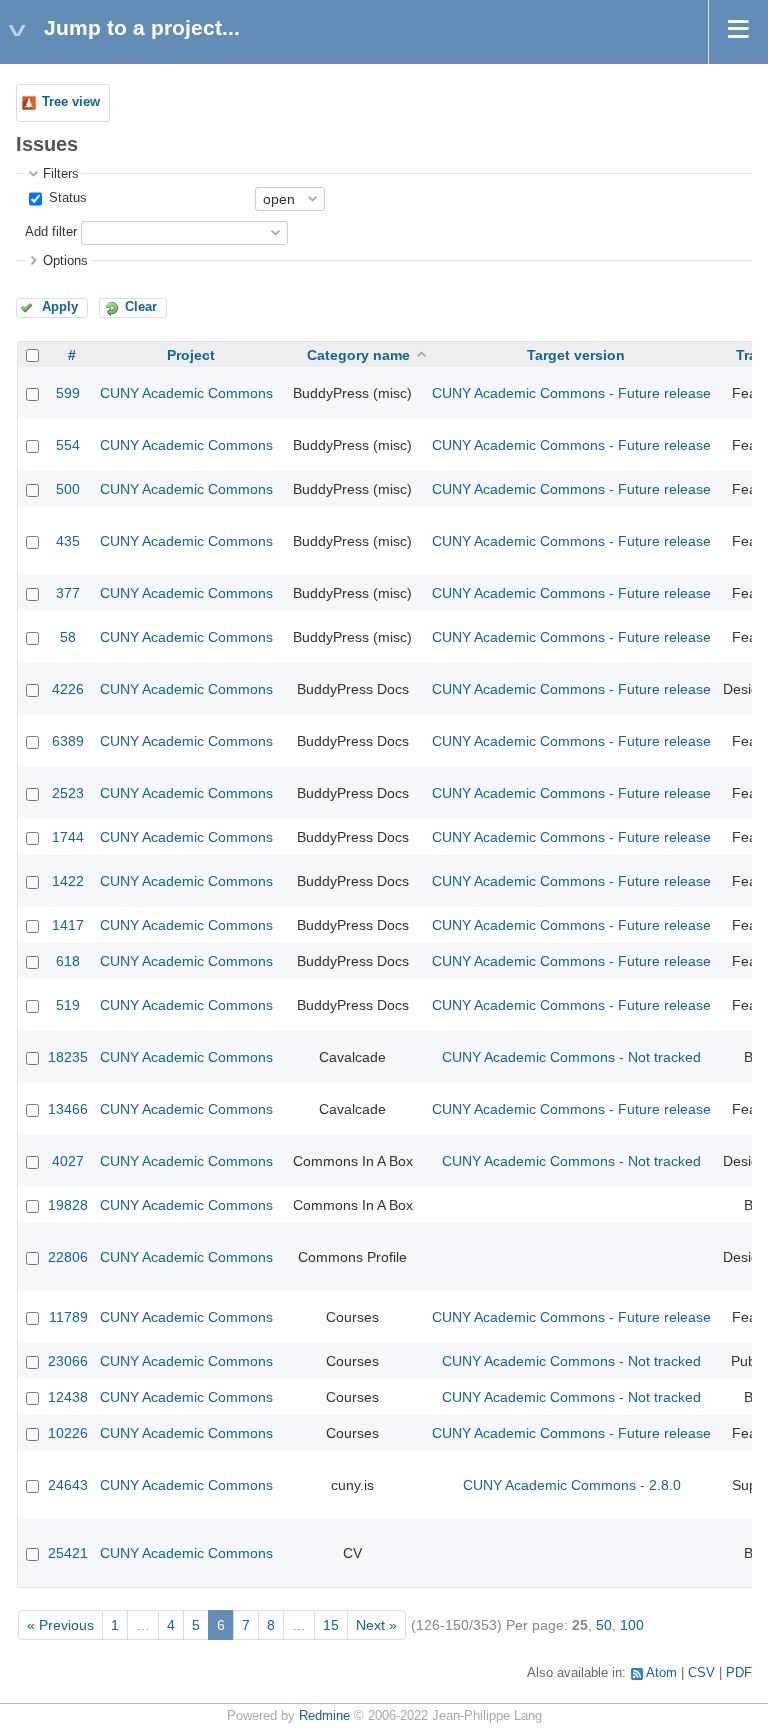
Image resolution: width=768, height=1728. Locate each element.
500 (68, 489)
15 (331, 1625)
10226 (68, 1433)
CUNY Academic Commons (186, 393)
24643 (68, 1485)
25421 (68, 1553)
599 (68, 393)
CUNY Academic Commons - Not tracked (571, 1057)
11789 (68, 1317)
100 (632, 1625)
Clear (141, 307)
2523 (68, 793)
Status (66, 198)
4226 (68, 689)
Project (191, 355)
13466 (68, 1109)
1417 (68, 925)
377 (68, 593)
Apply (60, 307)
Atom (661, 1673)
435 (68, 541)
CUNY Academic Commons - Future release (571, 393)
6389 (68, 741)
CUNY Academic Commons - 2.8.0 (572, 1485)
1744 (68, 837)
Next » (376, 1625)
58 (68, 637)
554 (68, 445)
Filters (61, 174)
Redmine (324, 1716)
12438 (68, 1397)
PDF (739, 1673)
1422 (68, 881)
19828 (68, 1205)
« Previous (60, 1625)
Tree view (71, 102)
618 (68, 961)
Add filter (51, 232)
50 (604, 1625)
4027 (68, 1161)
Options (65, 261)
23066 (68, 1361)
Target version (576, 355)
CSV (701, 1673)
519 (68, 1005)
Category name (358, 355)
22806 (68, 1257)
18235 (68, 1057)
